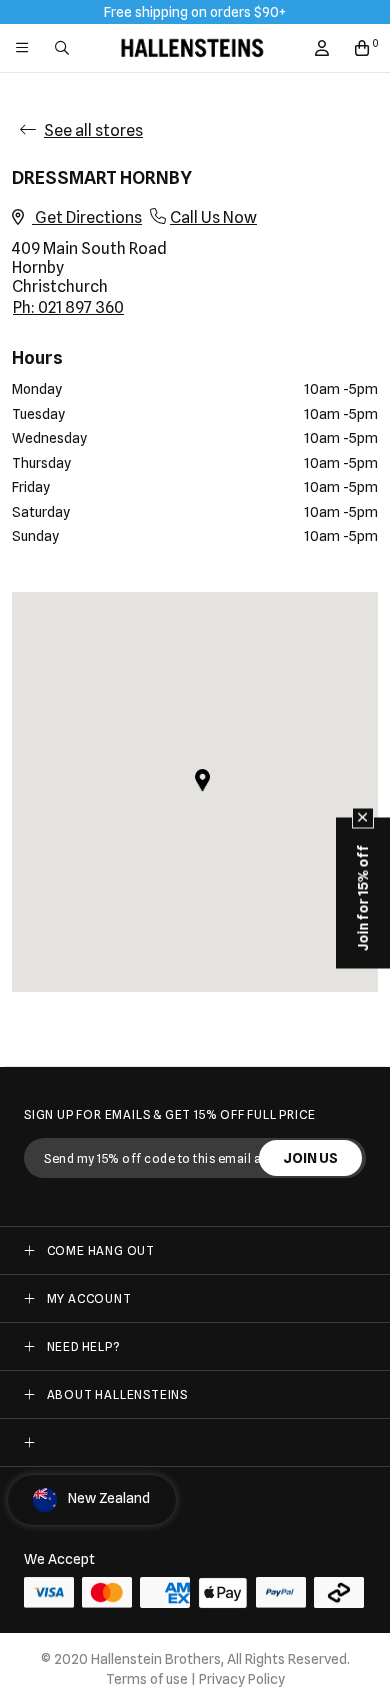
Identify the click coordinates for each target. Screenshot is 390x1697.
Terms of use (147, 1679)
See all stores (93, 130)
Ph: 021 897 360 (68, 307)
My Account (89, 1298)
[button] (202, 780)
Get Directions (87, 217)
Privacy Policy (242, 1679)
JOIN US (310, 1158)
